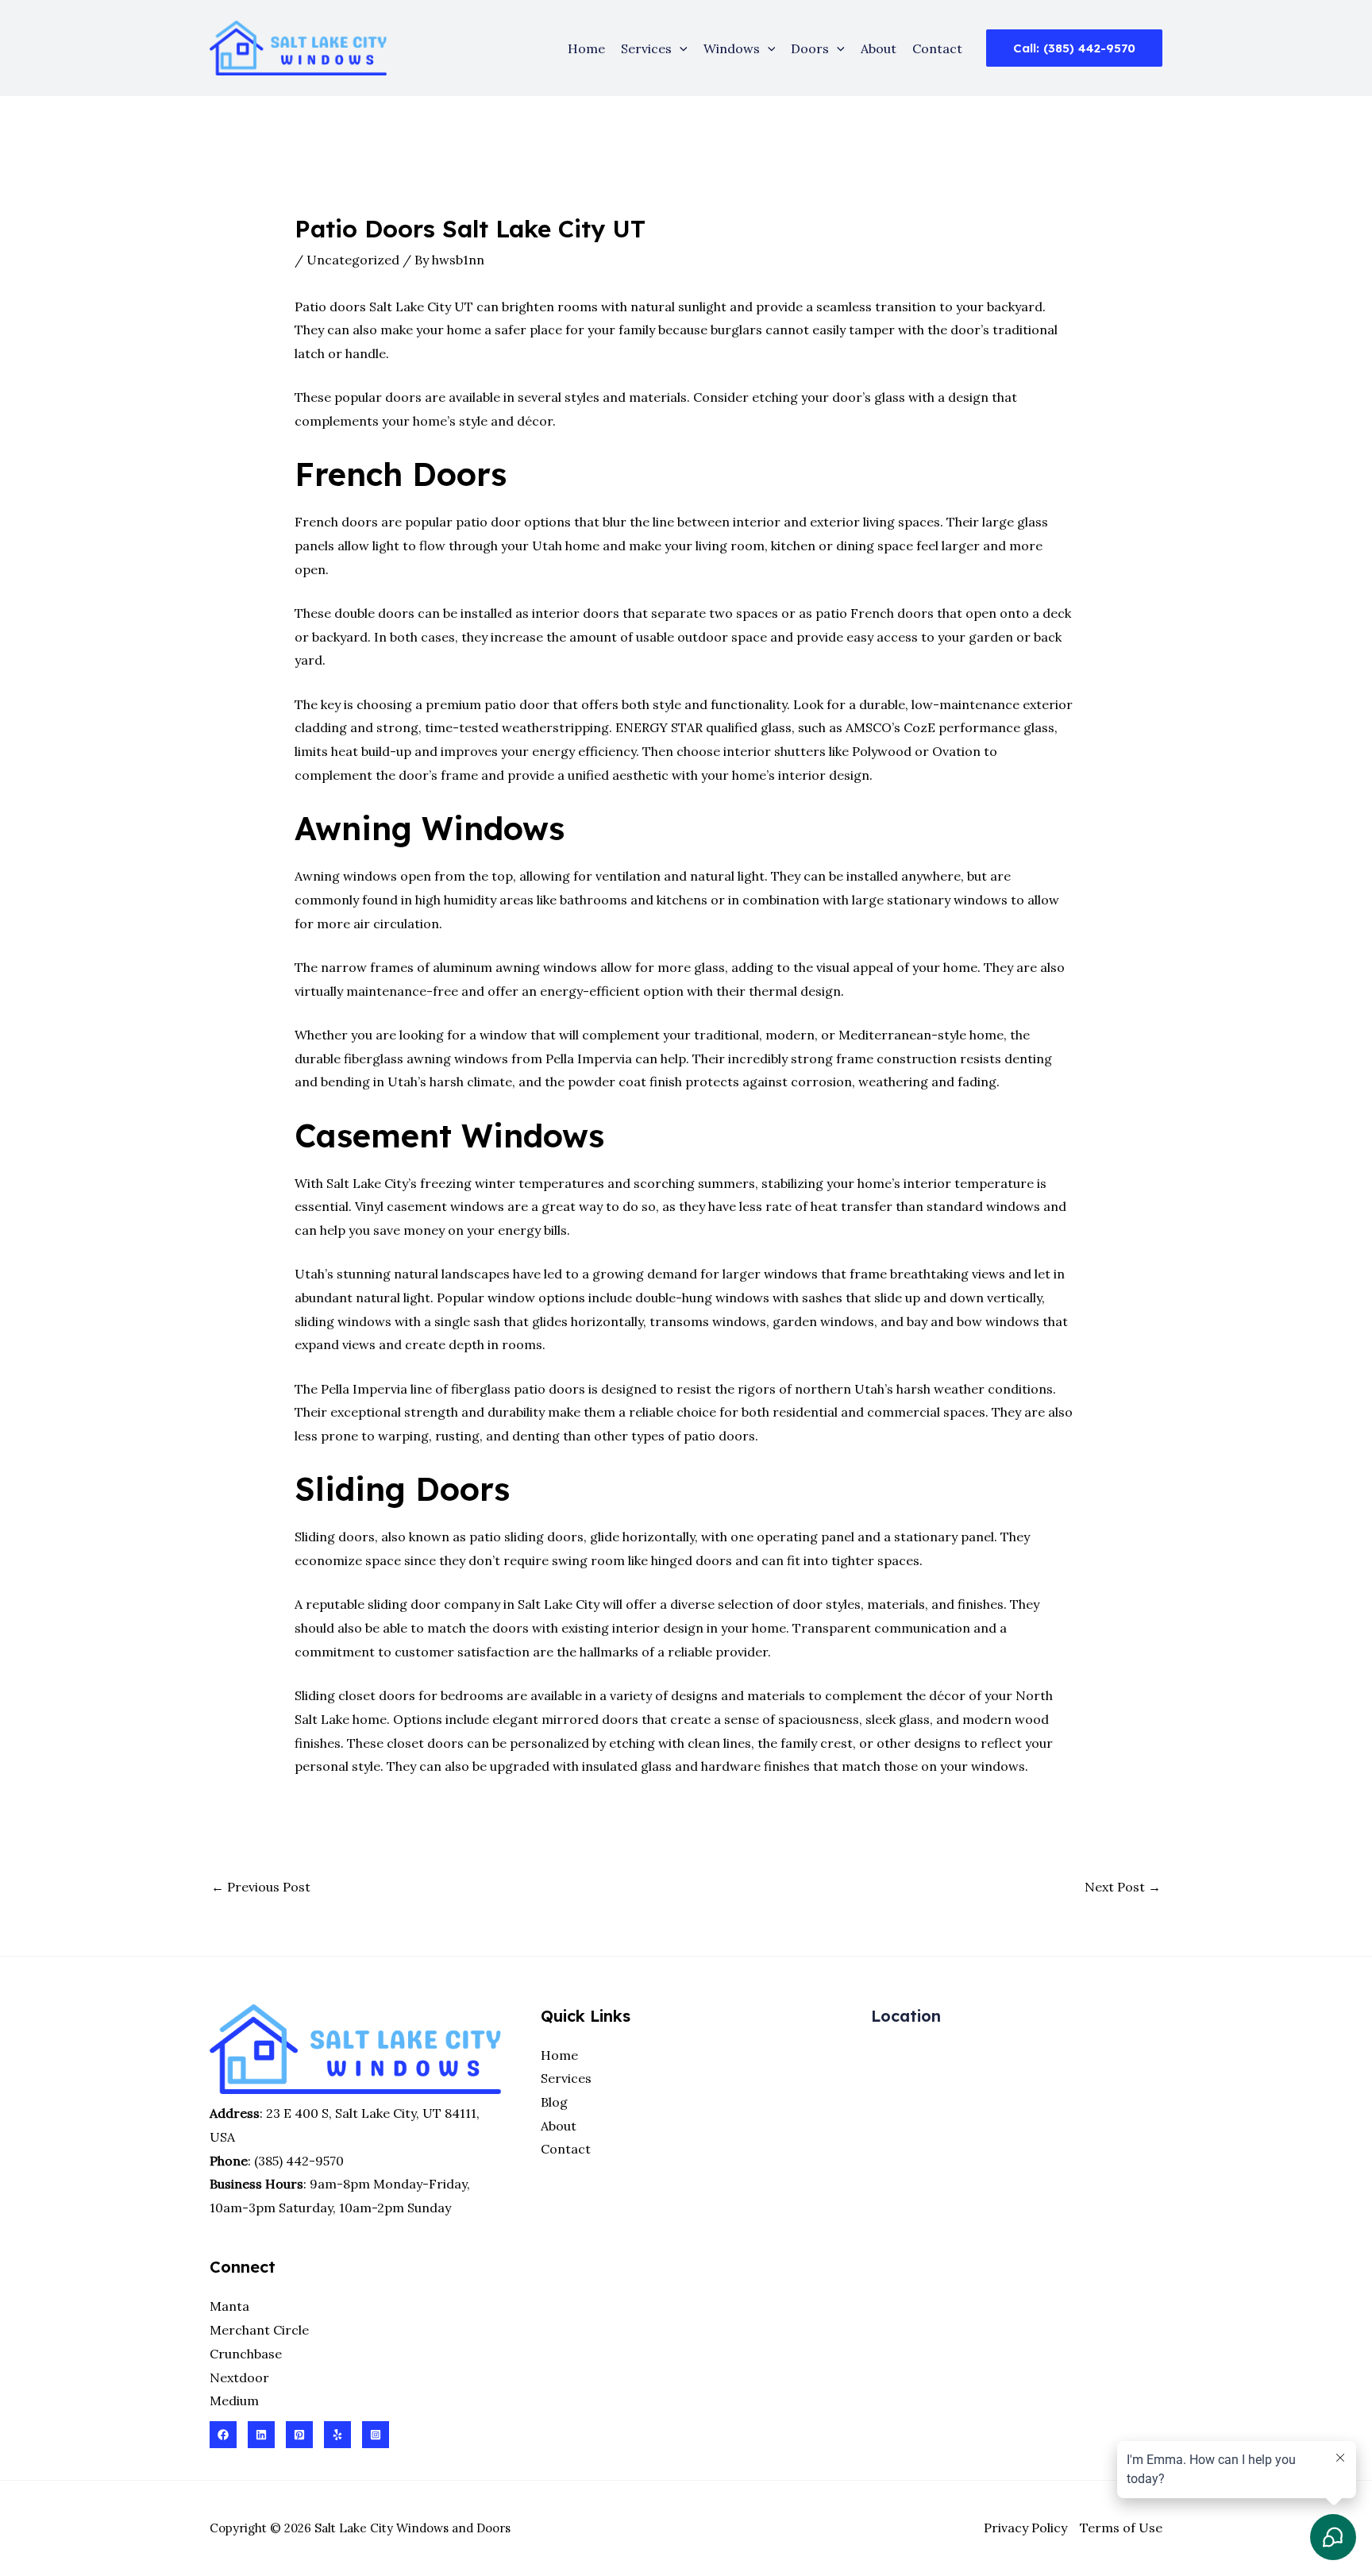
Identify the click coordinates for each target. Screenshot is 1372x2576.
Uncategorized (353, 260)
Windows (732, 48)
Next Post (1123, 1887)
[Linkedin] (261, 2435)
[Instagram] (376, 2435)
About (879, 48)
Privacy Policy (1025, 2528)
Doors (810, 48)
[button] (680, 48)
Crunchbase (246, 2354)
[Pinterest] (299, 2435)
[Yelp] (337, 2435)
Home (586, 48)
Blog (554, 2102)
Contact (937, 48)
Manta (229, 2306)
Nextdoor (239, 2377)
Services (646, 48)
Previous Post (261, 1887)
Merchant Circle (259, 2330)
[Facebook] (223, 2435)
